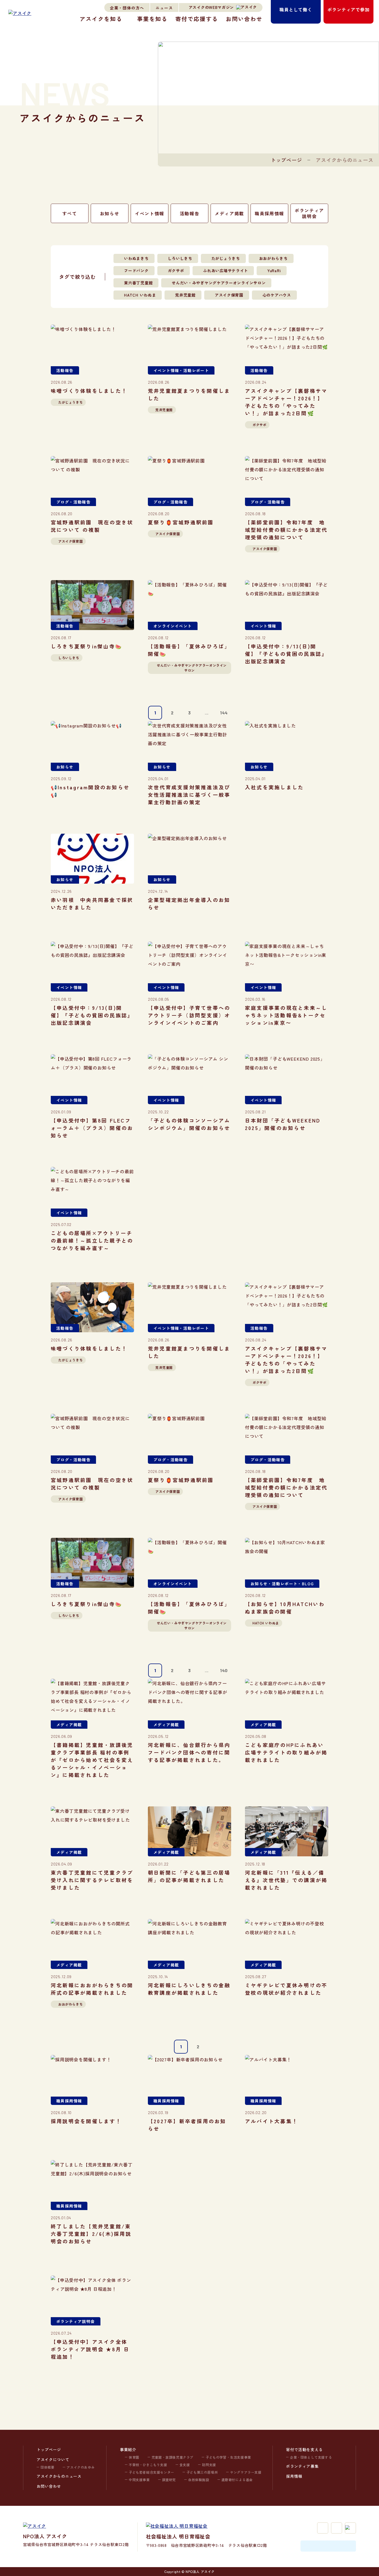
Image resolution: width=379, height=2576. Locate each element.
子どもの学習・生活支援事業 (228, 2457)
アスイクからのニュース (59, 2476)
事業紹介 (128, 2449)
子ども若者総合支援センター (151, 2472)
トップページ (286, 160)
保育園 (134, 2457)
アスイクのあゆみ (81, 2467)
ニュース (164, 8)
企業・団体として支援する (311, 2457)
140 (224, 1670)
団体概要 (47, 2467)
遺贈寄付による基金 (237, 2480)
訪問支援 (209, 2465)
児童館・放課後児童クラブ (172, 2457)
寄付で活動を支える (304, 2449)
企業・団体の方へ (127, 8)
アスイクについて (53, 2459)
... (207, 713)
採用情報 (294, 2476)
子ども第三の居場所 (202, 2472)
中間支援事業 (139, 2480)
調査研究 (169, 2480)
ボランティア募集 (302, 2466)
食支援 (185, 2465)
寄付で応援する (197, 19)
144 (224, 713)
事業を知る (152, 19)
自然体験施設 (199, 2480)
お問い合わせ (244, 19)
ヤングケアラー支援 (246, 2472)
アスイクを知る (101, 19)
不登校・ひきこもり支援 (148, 2465)
